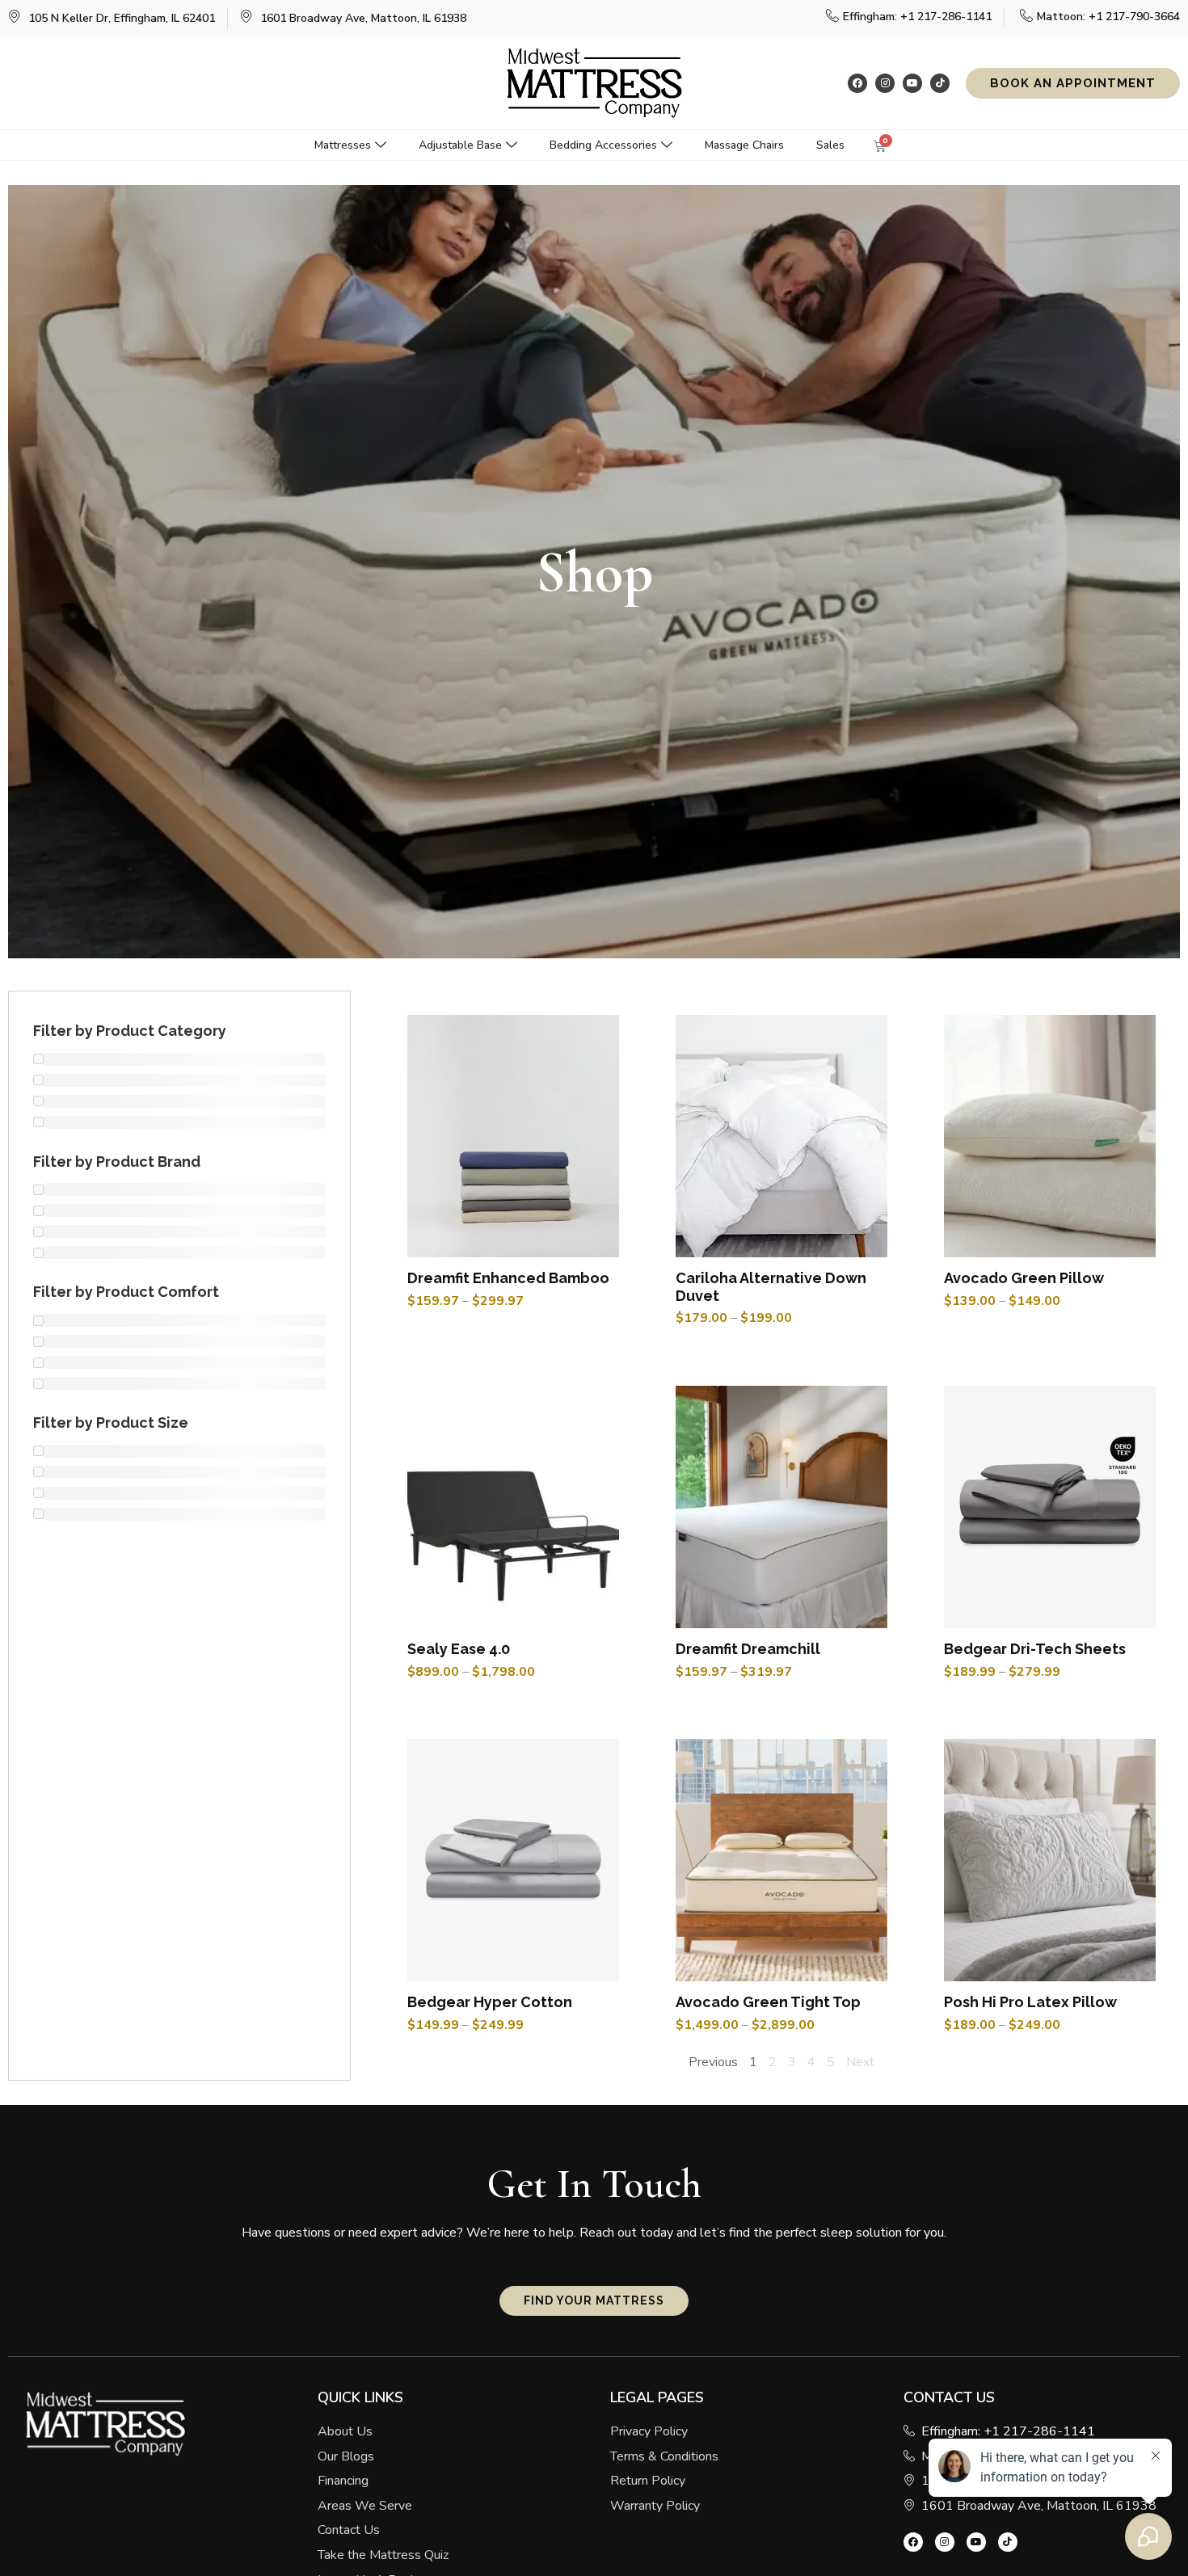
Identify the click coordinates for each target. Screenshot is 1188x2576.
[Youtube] (912, 83)
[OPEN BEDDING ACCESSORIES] (667, 145)
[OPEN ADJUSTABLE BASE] (512, 145)
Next (860, 2062)
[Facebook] (857, 83)
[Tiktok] (940, 83)
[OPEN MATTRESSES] (381, 145)
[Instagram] (885, 83)
